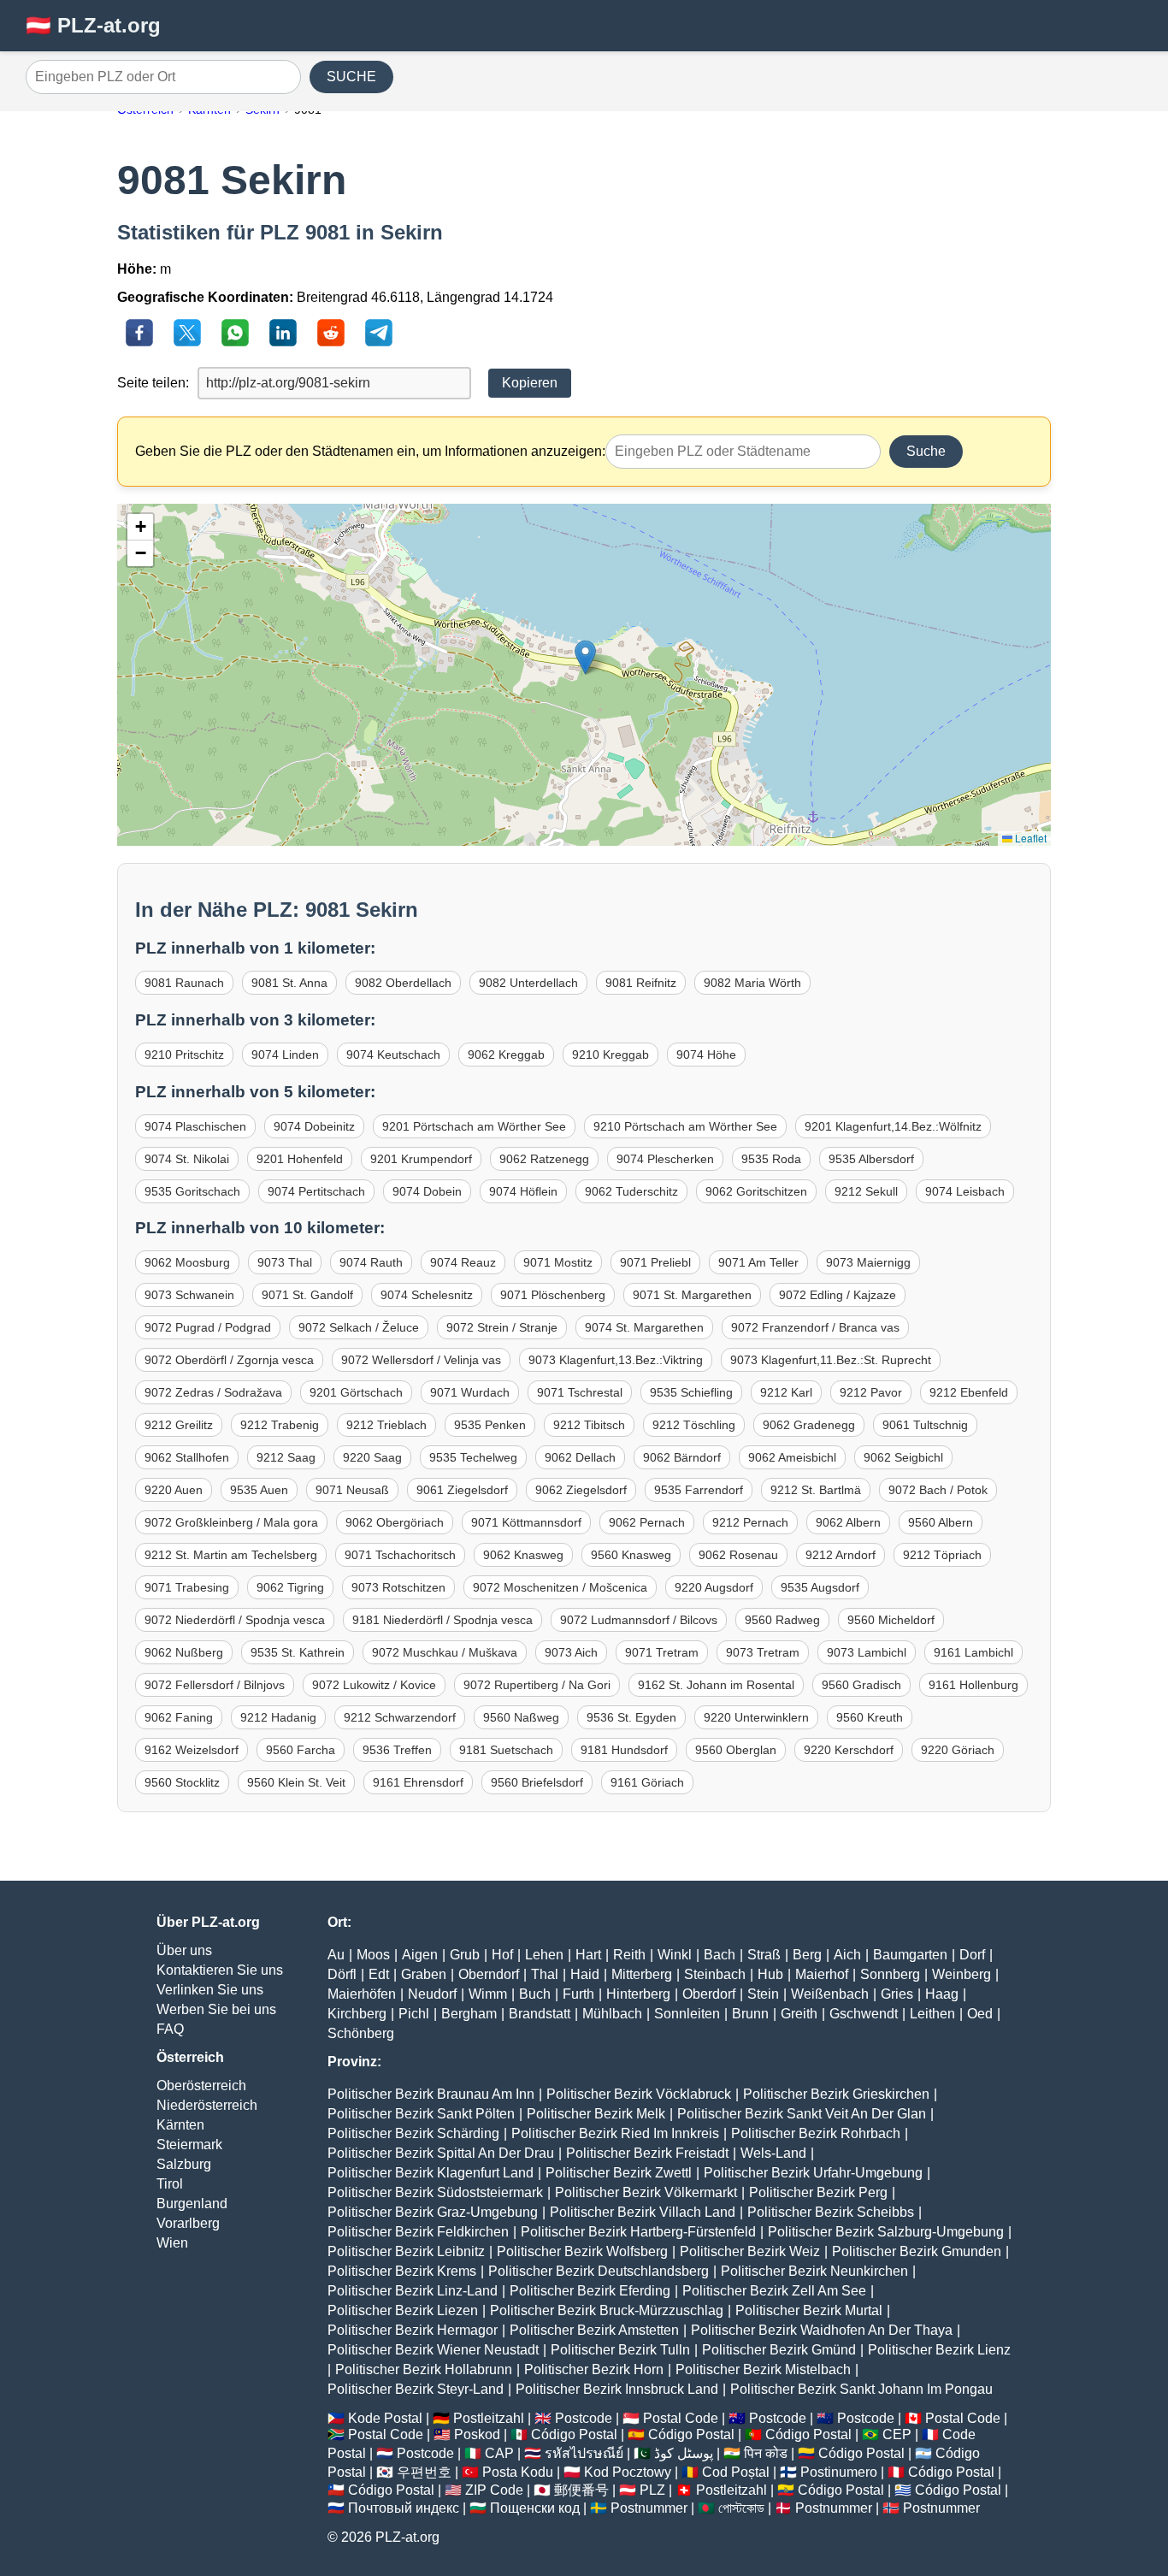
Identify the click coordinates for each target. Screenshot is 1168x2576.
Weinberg (962, 1974)
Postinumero (839, 2472)
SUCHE (351, 77)
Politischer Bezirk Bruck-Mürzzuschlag (607, 2310)
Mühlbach (612, 2014)
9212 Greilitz (179, 1425)
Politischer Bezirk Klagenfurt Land (431, 2173)
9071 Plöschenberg (553, 1295)
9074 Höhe (706, 1055)
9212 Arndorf (841, 1555)
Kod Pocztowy (628, 2472)
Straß (764, 1955)
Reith (629, 1955)
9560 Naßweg (521, 1717)
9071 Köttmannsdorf (526, 1522)
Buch (535, 1994)
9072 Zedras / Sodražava (213, 1392)
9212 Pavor (871, 1392)
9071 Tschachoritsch (400, 1555)
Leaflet (1029, 838)
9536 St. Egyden (631, 1717)
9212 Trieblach (386, 1425)
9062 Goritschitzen (756, 1191)
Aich (847, 1955)
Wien (172, 2243)
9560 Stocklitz (182, 1782)
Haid (585, 1974)
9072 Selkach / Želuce (359, 1327)
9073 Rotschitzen (398, 1587)
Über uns (184, 1950)
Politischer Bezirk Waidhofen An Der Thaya (822, 2330)
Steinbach (715, 1974)
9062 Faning (179, 1717)
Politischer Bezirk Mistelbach (763, 2369)
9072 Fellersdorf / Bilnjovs (215, 1685)
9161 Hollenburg (973, 1685)
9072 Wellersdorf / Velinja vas (421, 1360)
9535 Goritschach (192, 1191)
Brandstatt (540, 2014)
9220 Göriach (958, 1750)
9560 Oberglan (736, 1750)
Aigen (420, 1955)
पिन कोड (766, 2453)
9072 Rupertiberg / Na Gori (537, 1685)
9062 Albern (848, 1522)
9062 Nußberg (184, 1652)
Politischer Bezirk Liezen (403, 2310)
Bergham (469, 2014)
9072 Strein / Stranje (502, 1327)
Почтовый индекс (404, 2508)
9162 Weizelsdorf (192, 1750)
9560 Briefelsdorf (537, 1782)
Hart (588, 1955)
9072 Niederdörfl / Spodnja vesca (235, 1620)
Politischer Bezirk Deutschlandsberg (599, 2271)
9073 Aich (571, 1652)
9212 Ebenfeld (969, 1392)
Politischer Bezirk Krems (402, 2271)
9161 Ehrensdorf (418, 1782)
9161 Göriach (647, 1782)
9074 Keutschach (393, 1055)
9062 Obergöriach (395, 1522)
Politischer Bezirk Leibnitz (406, 2251)
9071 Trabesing (187, 1587)
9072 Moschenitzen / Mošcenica (560, 1587)
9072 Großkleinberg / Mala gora (231, 1522)
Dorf (972, 1955)
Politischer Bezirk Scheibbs (831, 2212)
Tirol (170, 2184)
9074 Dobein (427, 1191)
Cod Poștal (736, 2472)
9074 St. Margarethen (644, 1327)
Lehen (544, 1955)
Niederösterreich (207, 2105)
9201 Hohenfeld (300, 1159)
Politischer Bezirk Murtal (809, 2310)
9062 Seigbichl (903, 1457)
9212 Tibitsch (589, 1425)
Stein (763, 1994)
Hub (770, 1974)
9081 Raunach (184, 983)
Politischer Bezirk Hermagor (413, 2330)
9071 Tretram (662, 1652)
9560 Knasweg (631, 1555)
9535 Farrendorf (699, 1490)
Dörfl (342, 1974)
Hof (502, 1955)
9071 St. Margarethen (692, 1295)
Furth (578, 1994)
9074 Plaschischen (195, 1126)
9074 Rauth (371, 1262)
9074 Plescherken (665, 1159)
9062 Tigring (290, 1587)
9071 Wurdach (470, 1392)
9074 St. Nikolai (187, 1159)
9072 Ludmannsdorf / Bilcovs (639, 1620)
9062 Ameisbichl (792, 1457)
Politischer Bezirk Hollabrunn (424, 2369)
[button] (585, 657)
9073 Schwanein (189, 1295)
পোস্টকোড (741, 2508)
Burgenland (192, 2204)
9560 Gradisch (861, 1685)
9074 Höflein (523, 1191)
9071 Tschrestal (580, 1392)
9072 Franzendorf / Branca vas (815, 1327)
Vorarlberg (188, 2223)
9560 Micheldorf (891, 1620)
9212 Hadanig (278, 1717)
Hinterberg (638, 1994)
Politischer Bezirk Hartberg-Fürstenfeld (638, 2232)
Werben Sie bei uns (216, 2009)
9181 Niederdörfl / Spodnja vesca (442, 1620)
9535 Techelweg (473, 1457)
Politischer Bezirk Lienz (939, 2350)
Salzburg (184, 2164)
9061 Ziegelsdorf (462, 1490)
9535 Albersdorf (871, 1159)
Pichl (414, 2014)
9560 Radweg (782, 1620)
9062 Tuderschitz (631, 1191)
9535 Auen (259, 1490)
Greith (799, 2014)
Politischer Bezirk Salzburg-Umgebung (886, 2232)
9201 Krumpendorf (421, 1159)
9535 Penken (490, 1425)
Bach (720, 1955)
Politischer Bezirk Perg (818, 2192)
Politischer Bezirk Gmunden (917, 2251)
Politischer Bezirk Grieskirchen (836, 2094)
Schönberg (361, 2033)
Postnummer (649, 2508)
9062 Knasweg (523, 1555)
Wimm (488, 1994)
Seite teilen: (153, 383)
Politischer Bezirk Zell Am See (774, 2291)
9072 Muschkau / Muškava (445, 1652)
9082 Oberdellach (403, 983)
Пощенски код (535, 2508)
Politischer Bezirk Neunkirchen (814, 2271)
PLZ (652, 2490)
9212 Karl (786, 1392)
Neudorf (432, 1994)
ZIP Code (494, 2490)
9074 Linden (285, 1055)
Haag (942, 1994)
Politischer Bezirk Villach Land (643, 2212)
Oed (980, 2014)
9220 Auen (174, 1490)
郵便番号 (581, 2490)
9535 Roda (771, 1159)
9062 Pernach (647, 1522)
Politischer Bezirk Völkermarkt (646, 2192)
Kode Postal (385, 2418)
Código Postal (574, 2434)
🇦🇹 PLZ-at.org (93, 25)
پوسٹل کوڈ (684, 2453)
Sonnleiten (687, 2014)
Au (336, 1955)
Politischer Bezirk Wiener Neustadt (433, 2350)
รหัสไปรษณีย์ (584, 2453)
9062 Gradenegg (809, 1425)
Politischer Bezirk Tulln (620, 2350)
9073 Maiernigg (868, 1262)
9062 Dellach (580, 1457)
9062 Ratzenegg (544, 1159)
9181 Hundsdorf (624, 1750)
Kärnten (180, 2125)
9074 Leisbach (965, 1191)
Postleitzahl (489, 2418)
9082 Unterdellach (528, 983)
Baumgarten (910, 1955)
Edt (379, 1974)
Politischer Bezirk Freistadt (647, 2153)
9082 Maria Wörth (752, 983)
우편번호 (424, 2472)
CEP (897, 2434)
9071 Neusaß (352, 1490)
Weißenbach (830, 1994)
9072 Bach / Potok (938, 1490)
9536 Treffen (397, 1750)
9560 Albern (941, 1522)
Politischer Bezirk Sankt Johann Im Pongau (861, 2389)
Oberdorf (709, 1994)
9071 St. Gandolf (307, 1295)
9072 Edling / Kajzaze (838, 1295)
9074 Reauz (463, 1262)
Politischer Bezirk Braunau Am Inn (431, 2094)
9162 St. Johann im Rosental (716, 1685)
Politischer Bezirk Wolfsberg (582, 2251)
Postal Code (681, 2418)
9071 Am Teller (758, 1262)
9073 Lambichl (867, 1652)
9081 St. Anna (289, 983)
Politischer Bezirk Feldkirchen (418, 2232)
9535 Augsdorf (820, 1587)
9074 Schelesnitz (427, 1295)
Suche (926, 451)
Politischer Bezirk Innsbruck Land (617, 2389)
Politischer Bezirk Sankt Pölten (421, 2114)
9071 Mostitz (558, 1262)
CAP (499, 2453)
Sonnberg (890, 1974)
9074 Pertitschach (316, 1191)
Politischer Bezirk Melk (596, 2114)
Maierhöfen (362, 1994)
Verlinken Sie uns (210, 1990)
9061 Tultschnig (925, 1425)
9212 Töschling (694, 1425)
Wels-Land (773, 2153)
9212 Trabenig (280, 1425)
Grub (465, 1955)
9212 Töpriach (942, 1555)
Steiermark (189, 2145)
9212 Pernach (750, 1522)
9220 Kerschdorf (849, 1750)
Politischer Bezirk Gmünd (779, 2350)
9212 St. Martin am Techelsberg (231, 1555)
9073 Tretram (763, 1652)
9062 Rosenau (738, 1555)
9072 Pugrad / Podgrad (208, 1327)
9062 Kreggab (506, 1055)
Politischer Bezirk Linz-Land (413, 2291)
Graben (424, 1974)
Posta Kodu (518, 2472)
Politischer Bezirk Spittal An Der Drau (441, 2153)
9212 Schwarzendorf (400, 1717)
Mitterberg (642, 1974)
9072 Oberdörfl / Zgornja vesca (229, 1360)
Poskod (477, 2434)
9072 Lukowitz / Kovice (374, 1685)
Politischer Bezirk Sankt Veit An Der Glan (802, 2114)
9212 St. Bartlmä (816, 1490)
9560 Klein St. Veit (296, 1782)
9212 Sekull (866, 1191)
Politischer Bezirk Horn (594, 2369)
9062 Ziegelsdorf (581, 1490)
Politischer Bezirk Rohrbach (816, 2133)
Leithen (932, 2014)
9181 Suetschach (506, 1750)
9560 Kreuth (870, 1717)
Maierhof (822, 1974)
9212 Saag (286, 1457)
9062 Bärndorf (682, 1457)
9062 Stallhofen (187, 1457)
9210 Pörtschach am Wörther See (685, 1126)
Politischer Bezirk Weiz (750, 2251)
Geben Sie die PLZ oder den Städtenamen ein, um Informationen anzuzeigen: (370, 451)
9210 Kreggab (611, 1055)
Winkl (675, 1955)
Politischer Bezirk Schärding (413, 2133)
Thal (545, 1974)
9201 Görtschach (356, 1392)
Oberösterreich (201, 2086)
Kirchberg (357, 2014)
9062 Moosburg (187, 1262)
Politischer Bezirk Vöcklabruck (639, 2094)
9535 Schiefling (691, 1392)
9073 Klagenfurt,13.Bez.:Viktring (616, 1360)
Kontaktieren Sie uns (220, 1970)
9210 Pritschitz (184, 1055)
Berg (807, 1955)
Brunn (750, 2014)
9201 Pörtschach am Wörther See (474, 1126)
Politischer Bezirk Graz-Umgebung (433, 2212)
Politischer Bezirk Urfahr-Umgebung (813, 2173)
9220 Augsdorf (714, 1587)
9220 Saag (372, 1457)
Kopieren (530, 383)
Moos (373, 1955)
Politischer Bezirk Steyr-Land (416, 2389)
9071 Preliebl (655, 1262)
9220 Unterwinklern (756, 1717)
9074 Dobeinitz (314, 1126)
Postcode (584, 2418)
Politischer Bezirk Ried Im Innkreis (615, 2133)
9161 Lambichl (973, 1652)
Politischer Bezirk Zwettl (619, 2173)
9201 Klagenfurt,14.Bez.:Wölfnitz (893, 1126)
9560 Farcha (301, 1750)
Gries (897, 1994)
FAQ (170, 2029)
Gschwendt (864, 2014)
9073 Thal (285, 1262)
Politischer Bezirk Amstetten (594, 2330)
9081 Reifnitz (641, 983)
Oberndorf (489, 1974)
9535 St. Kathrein (298, 1652)
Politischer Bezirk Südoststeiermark (435, 2192)
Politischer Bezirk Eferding (590, 2291)
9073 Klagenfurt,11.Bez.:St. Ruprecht (831, 1360)
